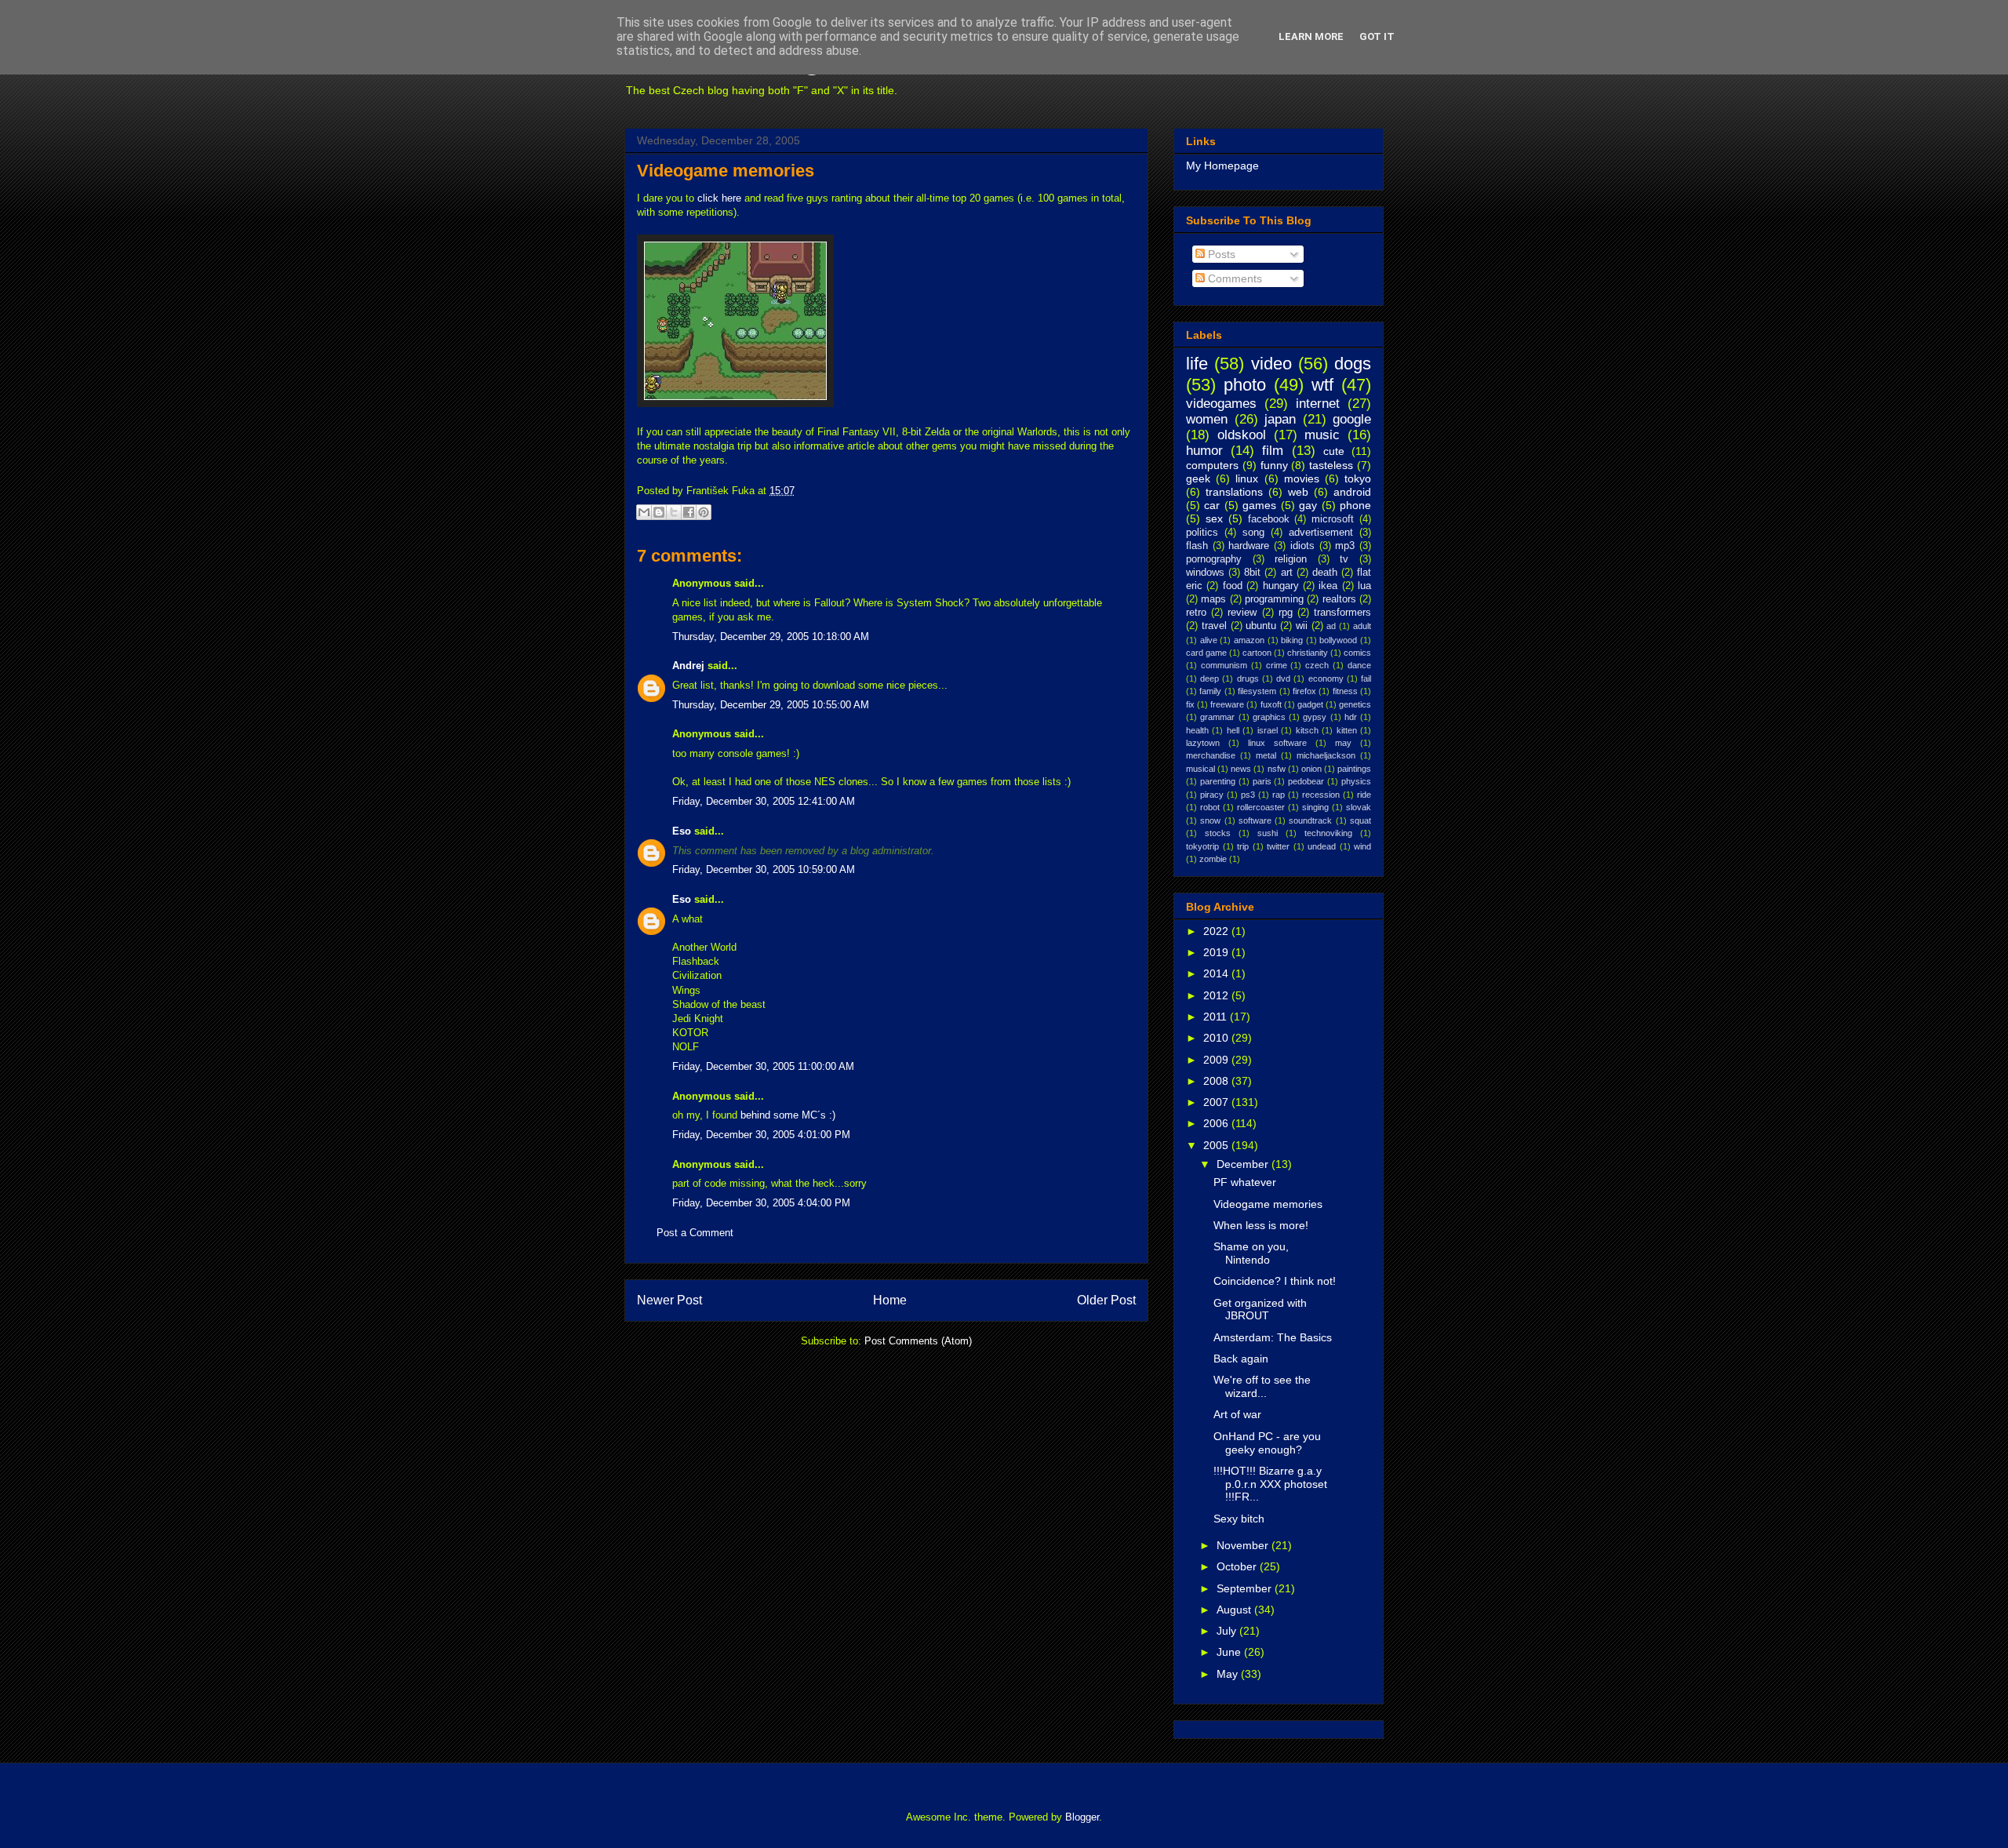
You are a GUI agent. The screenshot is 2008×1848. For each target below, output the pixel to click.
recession (1321, 795)
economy (1326, 678)
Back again (1241, 1359)
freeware (1227, 704)
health (1197, 730)
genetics (1355, 704)
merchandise (1211, 755)
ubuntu (1261, 626)
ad (1331, 626)
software (1255, 820)
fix (1190, 704)
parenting (1218, 781)
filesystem (1257, 691)
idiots (1302, 546)
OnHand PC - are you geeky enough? (1267, 1443)
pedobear (1306, 781)
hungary (1281, 586)
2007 (1217, 1102)
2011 (1217, 1017)
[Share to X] (674, 512)
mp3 (1345, 546)
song (1253, 533)
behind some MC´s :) (788, 1115)
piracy (1212, 795)
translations (1234, 492)
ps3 (1248, 795)
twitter (1278, 846)
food (1233, 586)
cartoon (1257, 653)
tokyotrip (1202, 846)
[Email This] (644, 512)
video (1271, 364)
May (1229, 1674)
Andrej (688, 666)
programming (1274, 599)
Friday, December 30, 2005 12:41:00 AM (764, 801)
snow (1210, 820)
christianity (1308, 653)
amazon (1249, 640)
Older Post (1106, 1300)
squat (1360, 820)
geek (1198, 478)
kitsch (1307, 730)
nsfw (1277, 769)
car (1212, 505)
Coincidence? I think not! (1275, 1281)
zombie (1213, 859)
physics (1356, 781)
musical (1200, 769)
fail (1366, 678)
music (1322, 435)
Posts (1220, 254)
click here (719, 198)
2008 (1217, 1081)
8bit (1252, 573)
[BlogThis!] (659, 512)
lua (1364, 586)
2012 (1217, 995)
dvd (1283, 678)
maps (1213, 599)
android (1352, 492)
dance (1359, 665)
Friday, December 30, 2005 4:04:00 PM (761, 1203)
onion (1311, 769)
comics (1357, 653)
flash (1197, 546)
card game (1206, 653)
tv (1344, 559)
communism (1224, 665)
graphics (1269, 717)
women (1207, 419)
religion (1291, 559)
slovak (1359, 807)
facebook (1269, 519)
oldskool (1242, 435)
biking (1292, 640)
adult (1362, 626)
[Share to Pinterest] (704, 512)
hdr (1351, 717)
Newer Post (669, 1300)
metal (1266, 755)
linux (1247, 478)
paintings (1354, 769)
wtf (1322, 385)
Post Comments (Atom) (918, 1341)
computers (1212, 465)
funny (1274, 465)
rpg (1286, 613)
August (1235, 1610)
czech (1317, 665)
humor (1204, 451)
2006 (1217, 1123)
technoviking (1328, 833)
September (1246, 1588)
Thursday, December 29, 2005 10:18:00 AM (771, 637)
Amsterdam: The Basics (1273, 1337)
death (1325, 573)
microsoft (1333, 519)
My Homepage (1222, 166)
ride (1364, 795)
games (1259, 505)
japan (1280, 419)
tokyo (1358, 478)
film (1273, 451)
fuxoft (1271, 704)
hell (1233, 730)
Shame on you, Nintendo (1251, 1253)
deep (1210, 678)
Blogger (1082, 1817)
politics (1202, 533)
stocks (1218, 833)
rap (1279, 795)
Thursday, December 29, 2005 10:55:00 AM (771, 705)
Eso (682, 831)
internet (1318, 404)
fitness (1345, 691)
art (1287, 573)
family (1210, 691)
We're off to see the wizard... (1262, 1386)
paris (1262, 781)
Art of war (1237, 1414)
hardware (1249, 546)
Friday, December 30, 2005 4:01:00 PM (761, 1135)
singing (1315, 807)
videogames (1221, 404)
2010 (1217, 1038)
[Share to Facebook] (689, 512)
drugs (1248, 678)
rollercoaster (1261, 807)
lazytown (1203, 743)
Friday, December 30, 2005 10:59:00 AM (764, 869)
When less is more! (1261, 1225)
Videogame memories (726, 171)
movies (1302, 478)
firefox (1304, 691)
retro (1196, 613)
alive (1209, 640)
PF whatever (1245, 1182)
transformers (1342, 613)
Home (890, 1300)
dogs (1353, 364)
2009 (1217, 1060)
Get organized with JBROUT (1260, 1310)
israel (1268, 730)
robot (1210, 807)
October (1238, 1566)
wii (1302, 626)
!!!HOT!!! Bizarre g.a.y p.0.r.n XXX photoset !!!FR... (1270, 1484)
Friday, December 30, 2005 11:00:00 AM (763, 1066)
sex (1214, 518)
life (1197, 364)
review (1242, 613)
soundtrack (1310, 820)
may (1343, 743)
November (1244, 1545)
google (1352, 419)
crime (1277, 665)
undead (1322, 846)
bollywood (1338, 640)
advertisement (1321, 533)
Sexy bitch (1239, 1519)
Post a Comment (695, 1233)
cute (1334, 451)
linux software (1277, 743)
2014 (1217, 973)
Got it (1377, 36)
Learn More (1311, 36)
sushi (1268, 833)
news (1241, 769)
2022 (1217, 931)
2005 (1217, 1145)
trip (1243, 846)
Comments (1233, 278)
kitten (1347, 730)
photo (1245, 385)
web (1298, 492)
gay (1308, 505)
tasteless (1331, 465)
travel (1214, 626)
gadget (1310, 704)
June (1230, 1652)
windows (1205, 573)
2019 (1217, 952)
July (1228, 1631)
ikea (1328, 586)
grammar (1217, 717)
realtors (1339, 599)
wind (1362, 846)
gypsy (1315, 717)
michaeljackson (1326, 755)
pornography (1214, 559)
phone (1355, 505)
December (1244, 1164)
